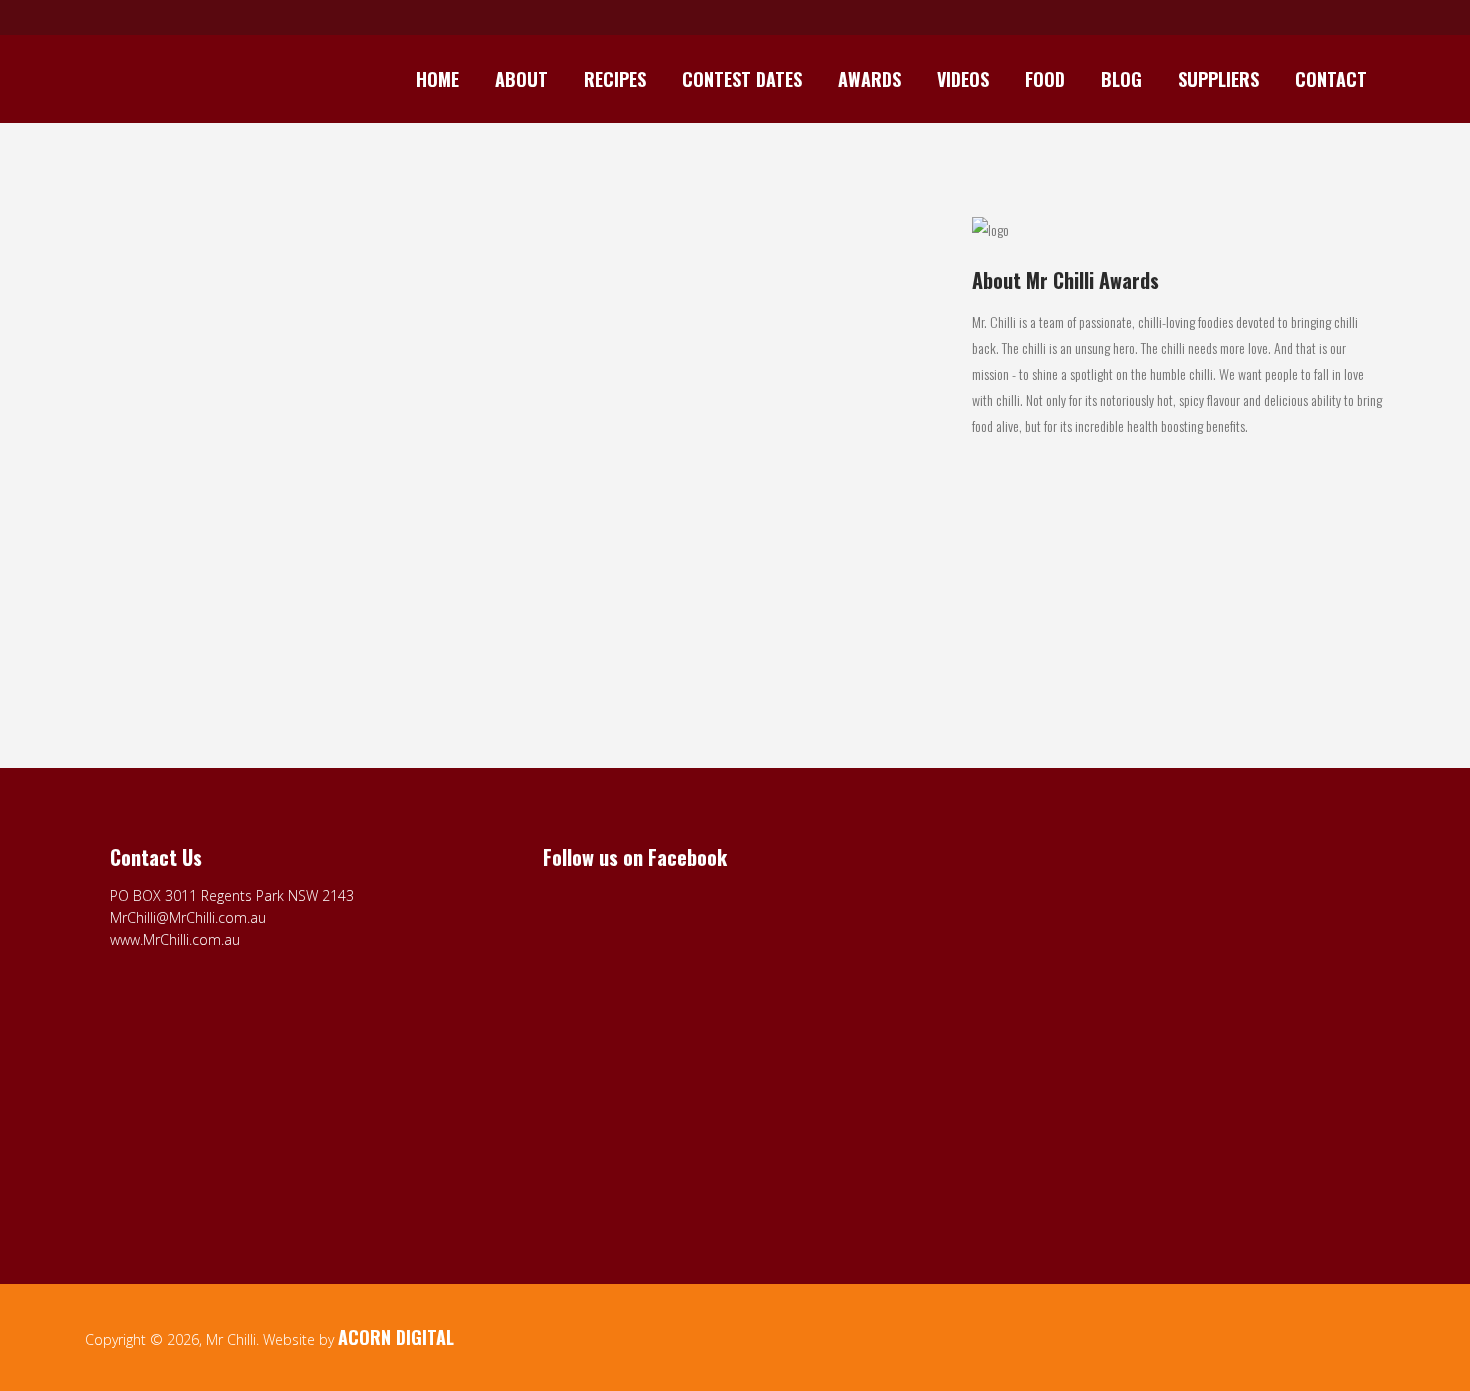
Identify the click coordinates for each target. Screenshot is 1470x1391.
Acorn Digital (396, 1337)
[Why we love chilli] (288, 376)
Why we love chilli (155, 546)
